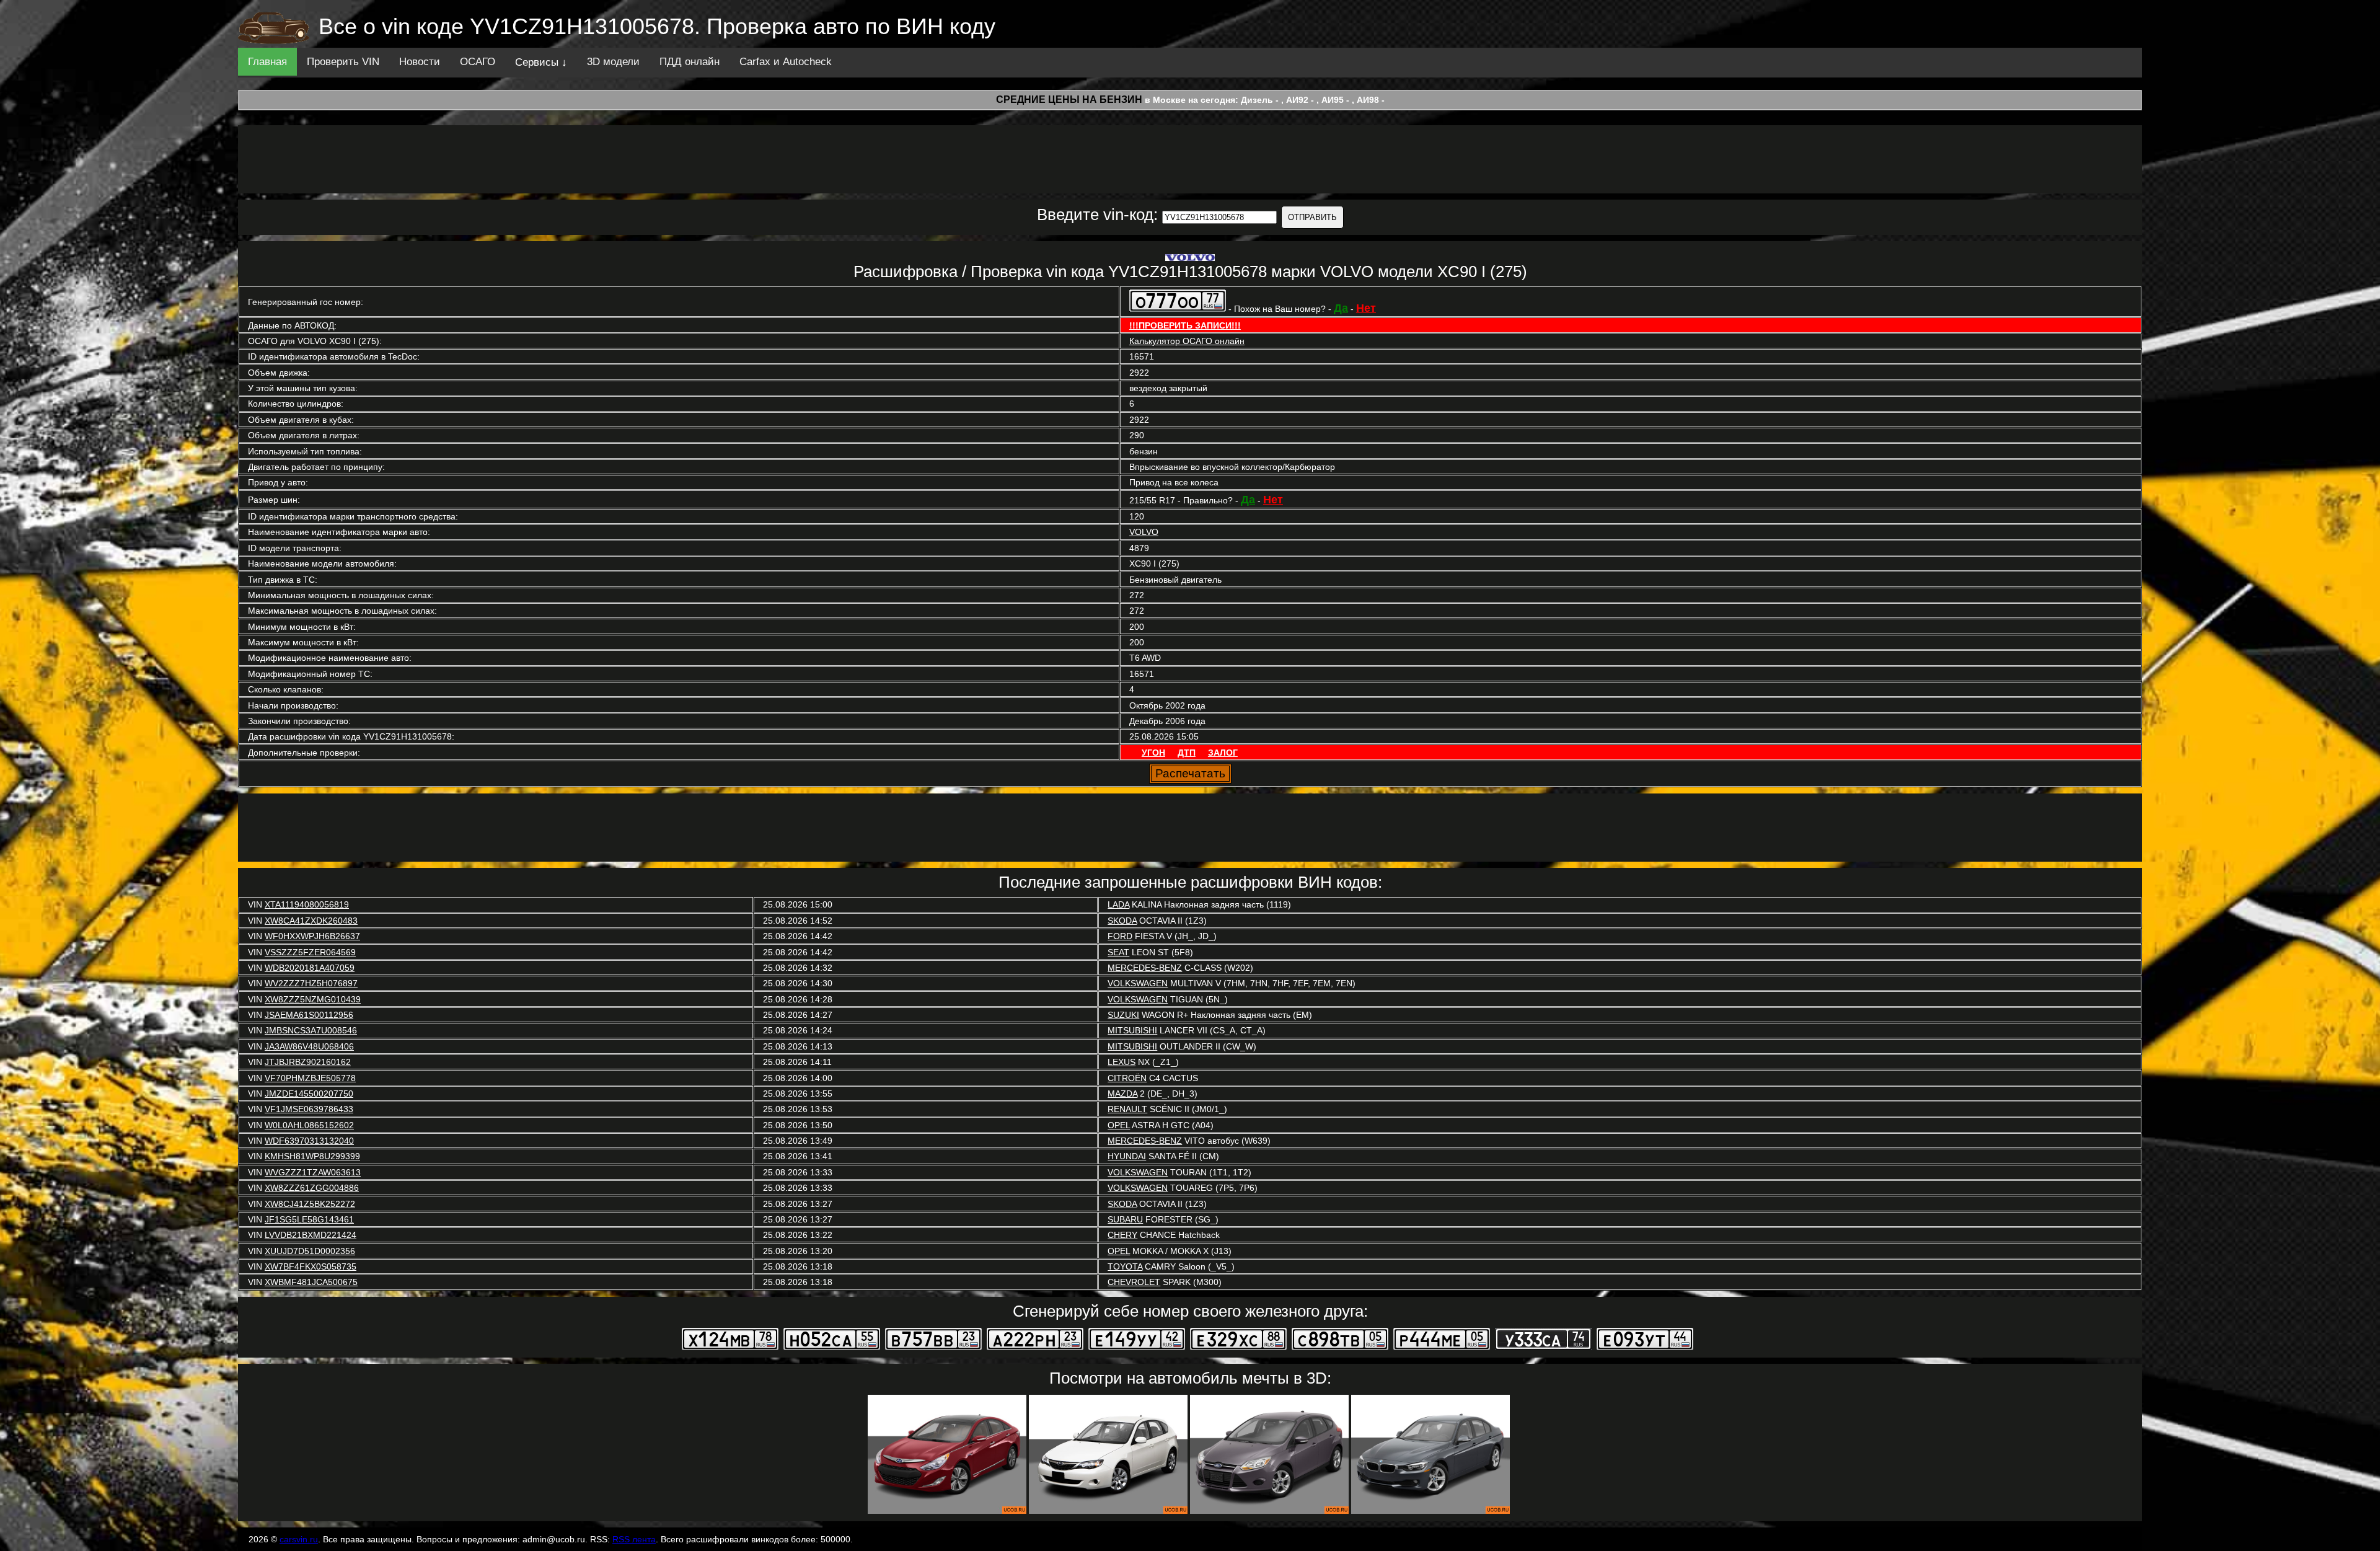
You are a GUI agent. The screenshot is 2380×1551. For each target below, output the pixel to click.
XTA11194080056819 (307, 904)
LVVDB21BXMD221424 (311, 1235)
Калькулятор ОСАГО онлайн (1187, 341)
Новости (420, 62)
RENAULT (1127, 1109)
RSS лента (634, 1539)
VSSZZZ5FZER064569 (310, 952)
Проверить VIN (343, 62)
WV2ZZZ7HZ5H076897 (311, 983)
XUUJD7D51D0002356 (310, 1251)
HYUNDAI (1127, 1156)
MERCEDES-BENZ (1145, 968)
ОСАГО (478, 62)
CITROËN (1127, 1078)
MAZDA (1122, 1094)
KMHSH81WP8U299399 (312, 1156)
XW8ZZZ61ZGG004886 (312, 1188)
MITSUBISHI (1132, 1030)
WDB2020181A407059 (310, 968)
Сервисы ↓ (541, 62)
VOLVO (1144, 532)
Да (1341, 308)
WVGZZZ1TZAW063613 (313, 1172)
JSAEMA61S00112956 (309, 1015)
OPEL (1119, 1125)
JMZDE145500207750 (309, 1094)
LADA (1118, 904)
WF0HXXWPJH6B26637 (312, 936)
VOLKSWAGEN (1138, 983)
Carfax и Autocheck (786, 62)
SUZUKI (1123, 1015)
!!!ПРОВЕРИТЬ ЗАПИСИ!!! (1185, 325)
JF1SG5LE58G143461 (309, 1219)
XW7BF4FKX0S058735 (311, 1266)
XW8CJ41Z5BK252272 (310, 1204)
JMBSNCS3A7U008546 (311, 1030)
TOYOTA (1125, 1266)
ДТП (1187, 753)
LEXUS (1122, 1062)
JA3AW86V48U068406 (309, 1046)
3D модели (613, 62)
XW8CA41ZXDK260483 (311, 921)
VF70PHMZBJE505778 (310, 1078)
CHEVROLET (1134, 1282)
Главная (267, 62)
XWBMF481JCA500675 (311, 1282)
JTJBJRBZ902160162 (308, 1062)
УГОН (1153, 753)
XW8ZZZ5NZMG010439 (313, 999)
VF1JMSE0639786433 (309, 1109)
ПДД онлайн (690, 62)
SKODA (1122, 921)
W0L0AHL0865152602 (309, 1125)
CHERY (1122, 1235)
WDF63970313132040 (309, 1141)
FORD (1120, 936)
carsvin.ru (299, 1539)
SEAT (1118, 952)
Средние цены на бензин (1069, 99)
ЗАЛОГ (1223, 753)
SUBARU (1125, 1219)
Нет (1366, 308)
